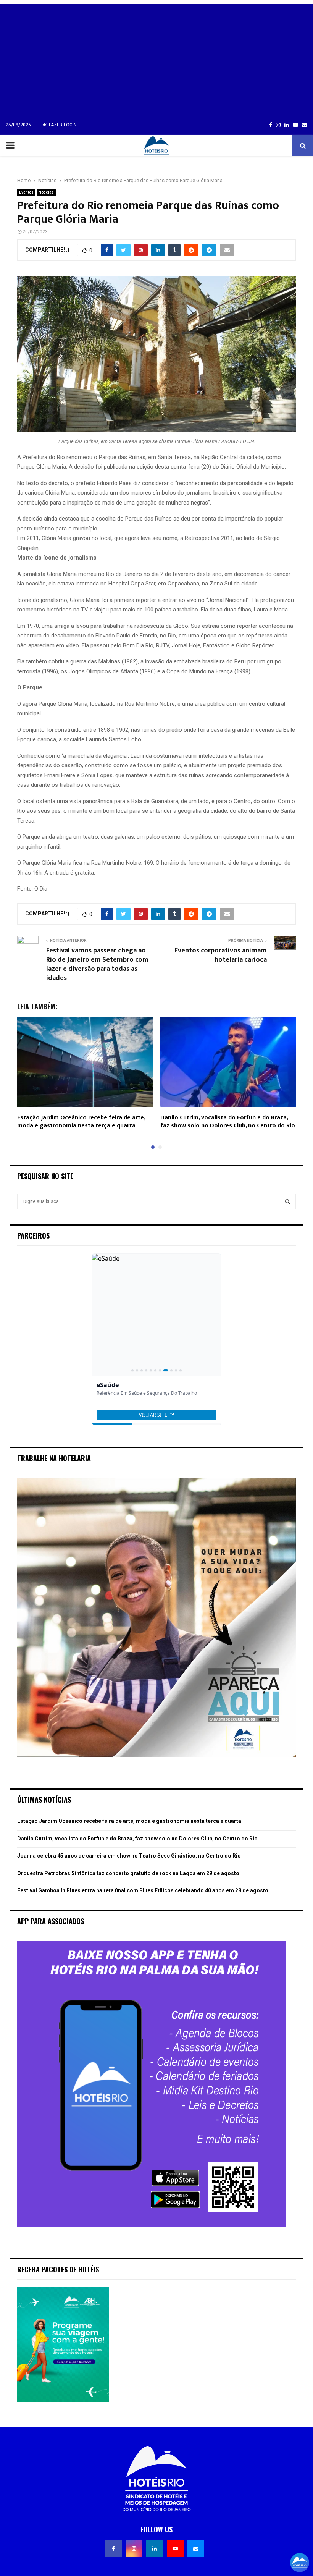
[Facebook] (113, 2549)
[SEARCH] (288, 1201)
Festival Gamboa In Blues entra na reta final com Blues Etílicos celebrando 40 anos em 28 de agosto (143, 1890)
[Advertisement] (156, 57)
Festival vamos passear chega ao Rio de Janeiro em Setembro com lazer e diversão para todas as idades (97, 964)
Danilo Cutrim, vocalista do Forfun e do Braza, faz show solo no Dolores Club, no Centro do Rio (228, 1122)
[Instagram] (134, 2549)
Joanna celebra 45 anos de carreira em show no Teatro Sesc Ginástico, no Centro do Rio (129, 1856)
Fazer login (62, 125)
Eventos (26, 192)
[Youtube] (175, 2549)
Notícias (46, 192)
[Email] (196, 2549)
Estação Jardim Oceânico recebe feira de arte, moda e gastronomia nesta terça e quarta (81, 1122)
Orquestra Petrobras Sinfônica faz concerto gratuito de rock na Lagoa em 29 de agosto (128, 1873)
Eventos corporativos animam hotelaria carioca (221, 955)
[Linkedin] (155, 2549)
